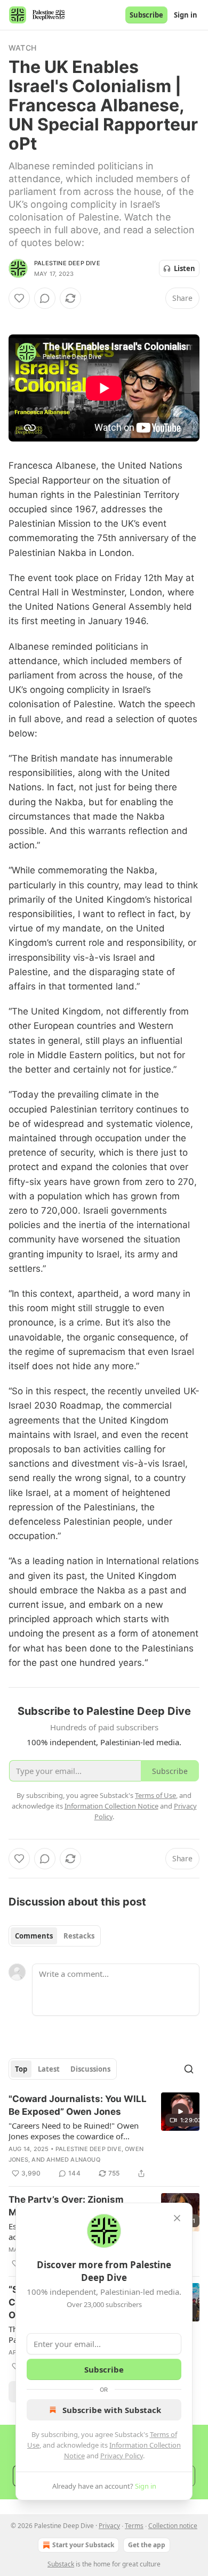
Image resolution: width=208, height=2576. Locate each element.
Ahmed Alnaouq (73, 2160)
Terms (134, 2526)
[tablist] (55, 1936)
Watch (22, 48)
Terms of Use (155, 1795)
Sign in (186, 15)
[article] (104, 2136)
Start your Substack (83, 2545)
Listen (185, 268)
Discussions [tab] (90, 2069)
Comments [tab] (34, 1936)
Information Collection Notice (111, 1806)
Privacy (109, 2526)
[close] (177, 2218)
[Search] (189, 2069)
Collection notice (173, 2526)
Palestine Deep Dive (67, 263)
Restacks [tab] (79, 1936)
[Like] (19, 298)
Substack (61, 2564)
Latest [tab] (49, 2069)
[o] (180, 2112)
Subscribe (146, 15)
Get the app (147, 2545)
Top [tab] (21, 2069)
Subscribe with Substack (112, 2410)
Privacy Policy (122, 2456)
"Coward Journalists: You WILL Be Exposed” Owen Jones (78, 2105)
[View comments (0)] (45, 298)
